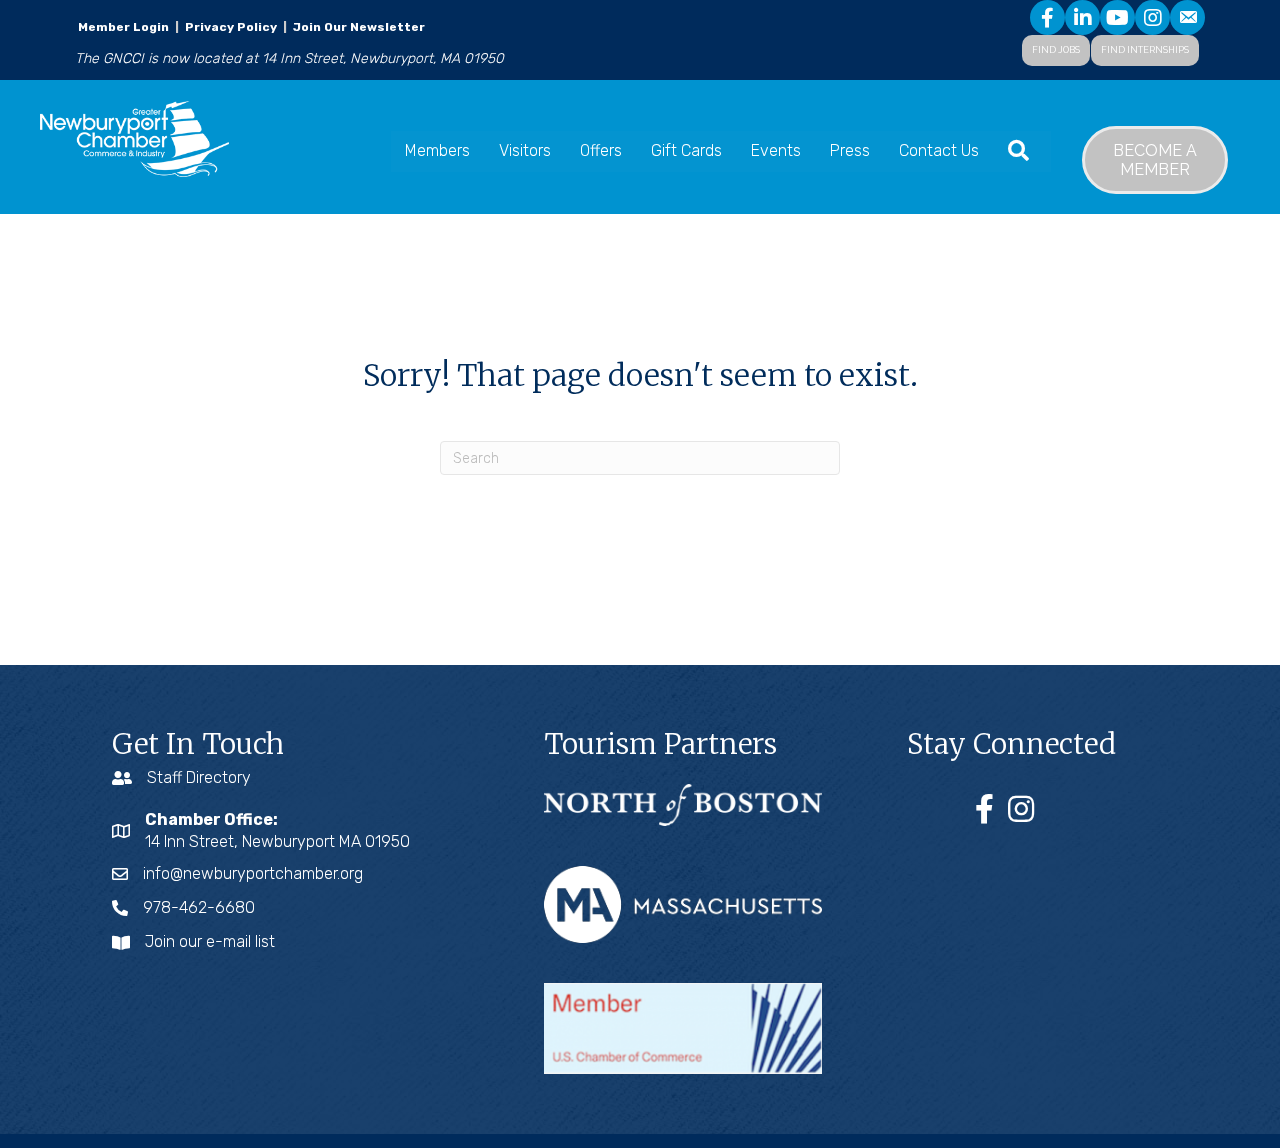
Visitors (525, 150)
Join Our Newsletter (357, 27)
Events (776, 150)
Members (437, 150)
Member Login (123, 27)
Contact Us (939, 150)
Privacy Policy (231, 27)
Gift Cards (686, 150)
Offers (601, 150)
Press (850, 150)
